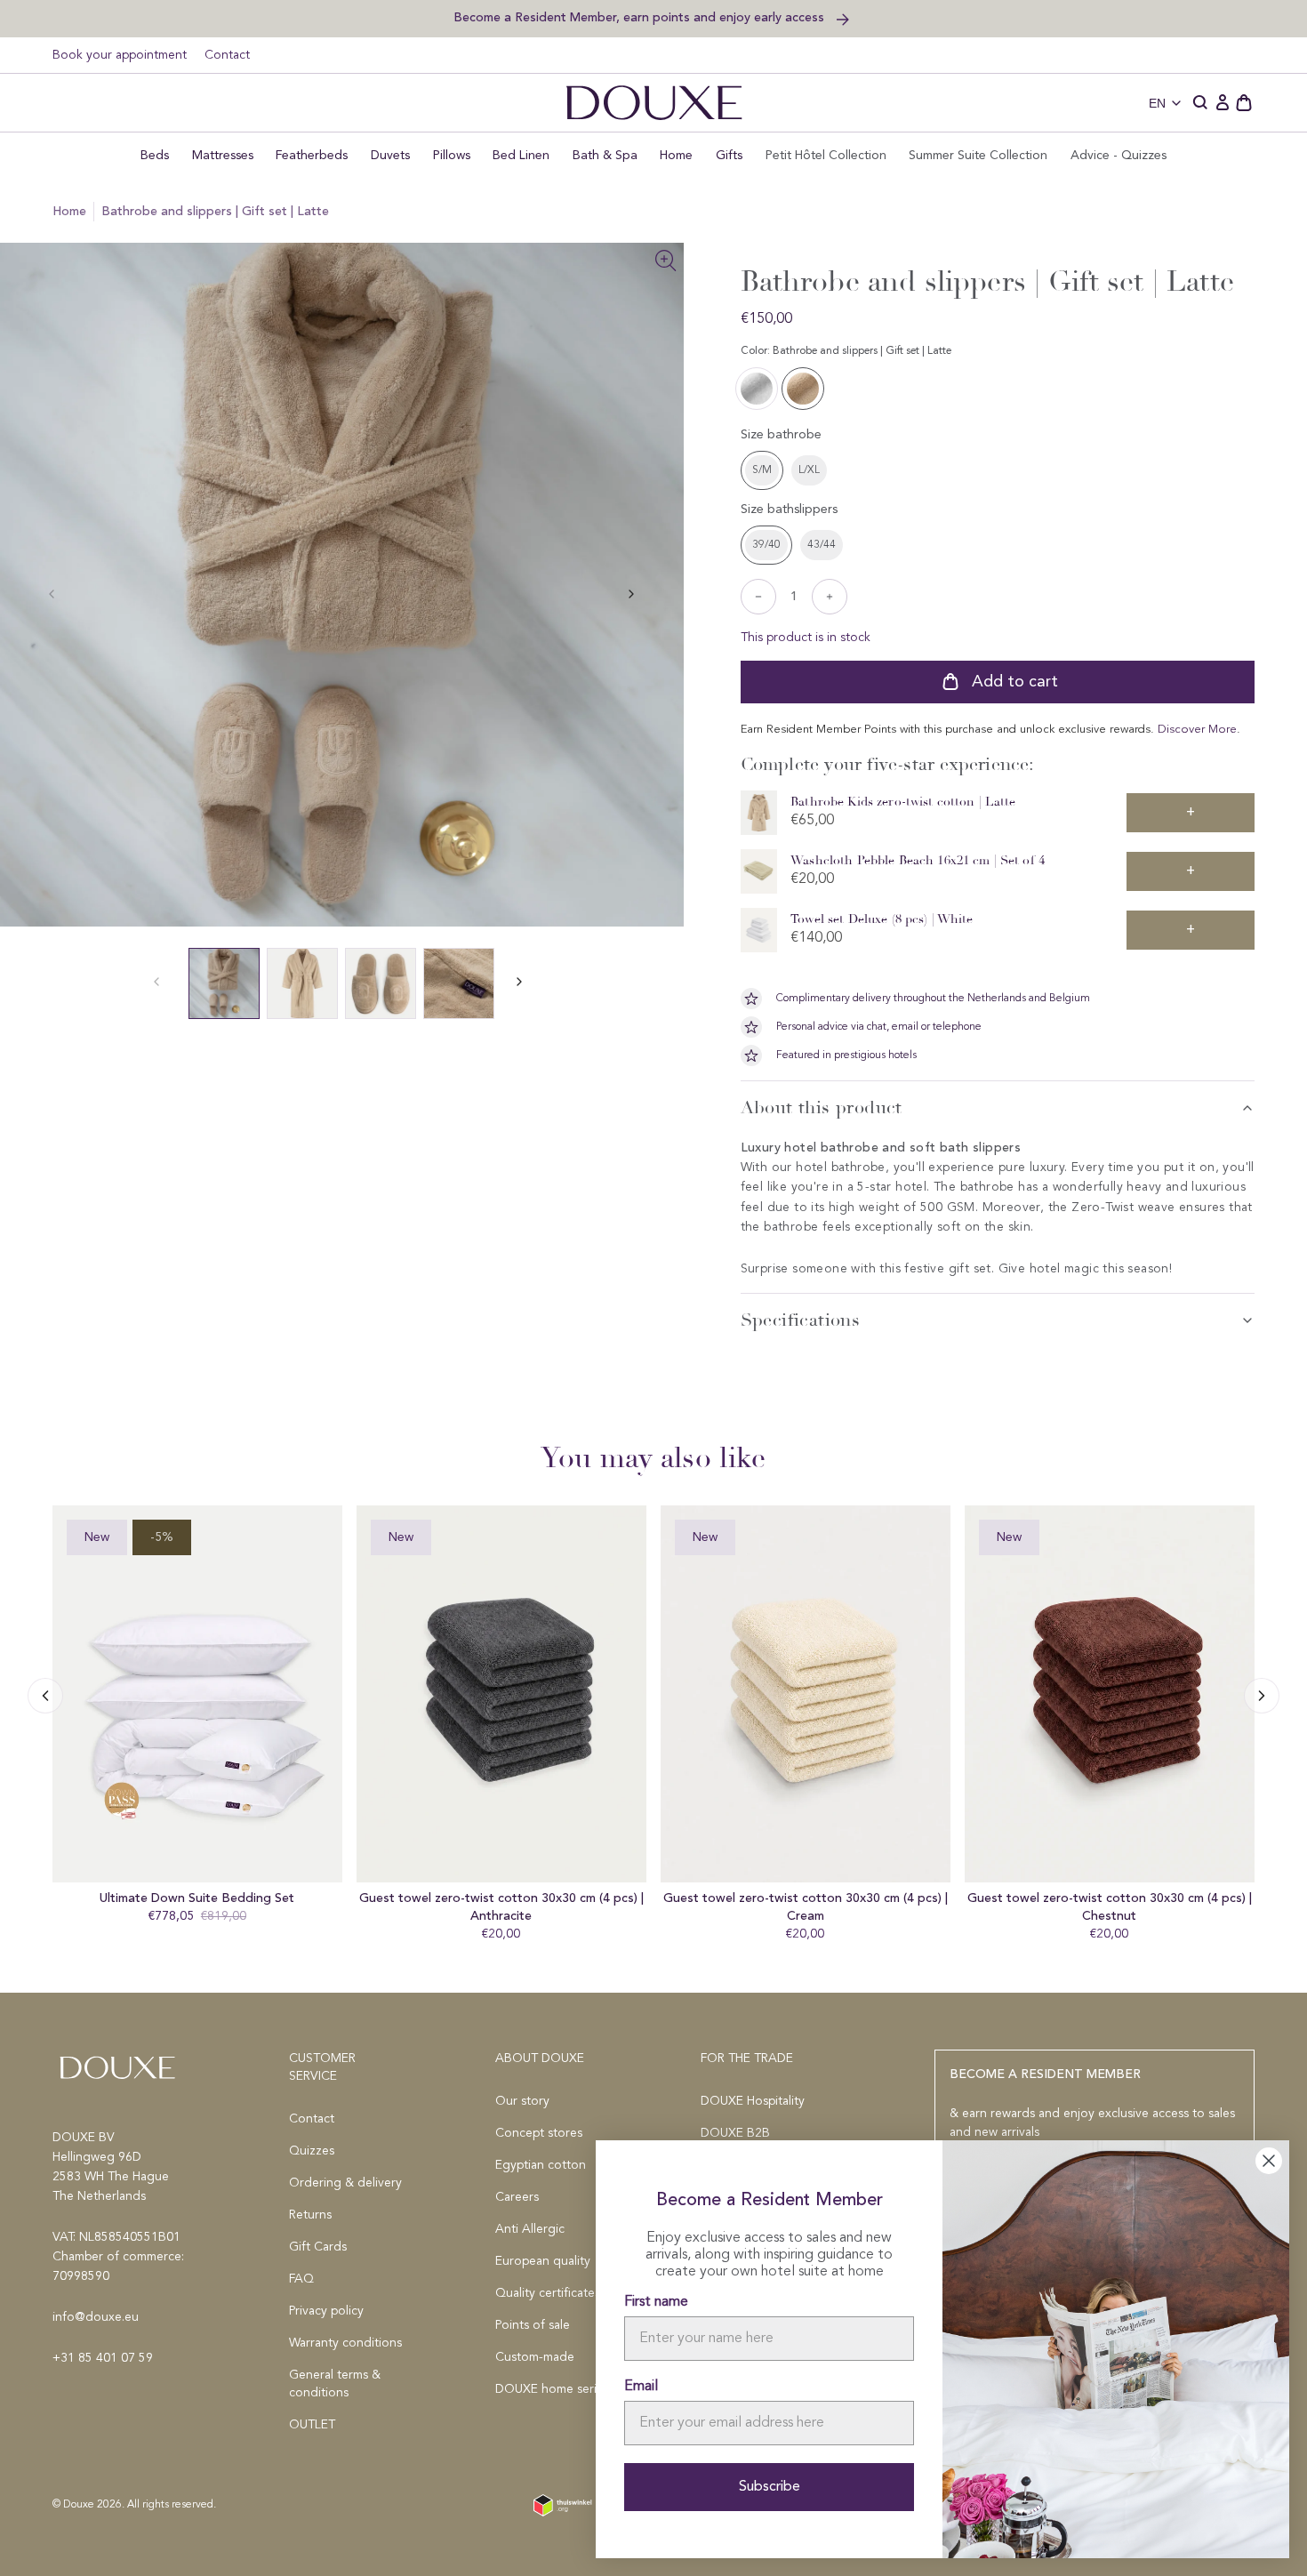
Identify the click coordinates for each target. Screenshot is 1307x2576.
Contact (227, 55)
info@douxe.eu (96, 2317)
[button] (1201, 103)
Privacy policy (326, 2311)
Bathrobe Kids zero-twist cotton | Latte (903, 802)
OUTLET (312, 2425)
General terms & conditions (335, 2384)
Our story (522, 2101)
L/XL (809, 470)
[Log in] (1223, 103)
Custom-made (535, 2357)
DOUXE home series (552, 2389)
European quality (543, 2261)
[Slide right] (45, 1696)
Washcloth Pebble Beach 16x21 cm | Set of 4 (918, 860)
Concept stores (539, 2133)
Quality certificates (548, 2293)
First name (656, 2302)
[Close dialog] (1269, 2161)
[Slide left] (631, 594)
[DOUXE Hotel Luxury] (654, 103)
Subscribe (770, 2487)
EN (1157, 103)
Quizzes (312, 2151)
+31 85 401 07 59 (103, 2358)
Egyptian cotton (541, 2165)
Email (641, 2387)
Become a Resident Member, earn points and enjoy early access (641, 17)
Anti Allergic (530, 2229)
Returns (310, 2215)
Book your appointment (120, 55)
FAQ (301, 2279)
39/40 (766, 545)
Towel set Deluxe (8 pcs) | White (882, 919)
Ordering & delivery (345, 2183)
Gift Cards (318, 2247)
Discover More (1197, 730)
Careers (517, 2197)
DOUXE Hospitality (753, 2101)
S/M (762, 470)
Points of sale (533, 2325)
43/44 (822, 545)
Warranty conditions (345, 2343)
